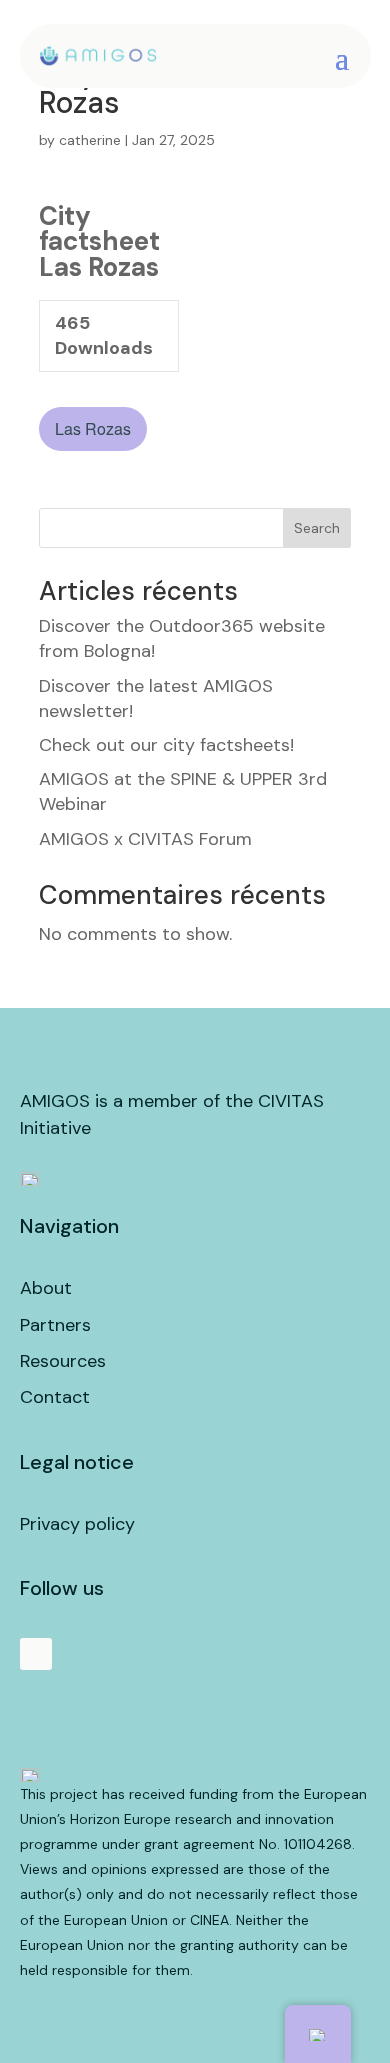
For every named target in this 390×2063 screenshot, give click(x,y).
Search (317, 528)
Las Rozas (93, 428)
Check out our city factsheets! (166, 745)
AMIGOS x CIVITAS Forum (145, 839)
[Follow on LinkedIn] (36, 1654)
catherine (90, 140)
